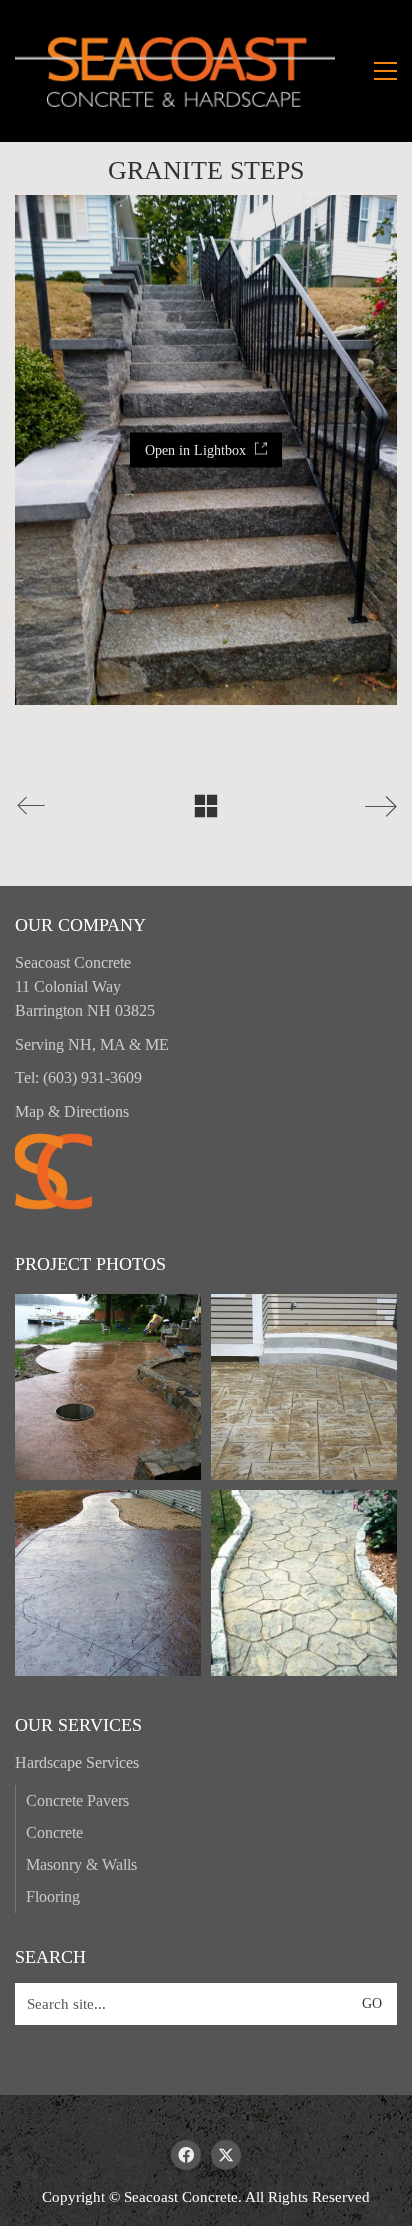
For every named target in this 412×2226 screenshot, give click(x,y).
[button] (385, 71)
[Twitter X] (226, 2155)
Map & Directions (72, 1111)
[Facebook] (186, 2155)
